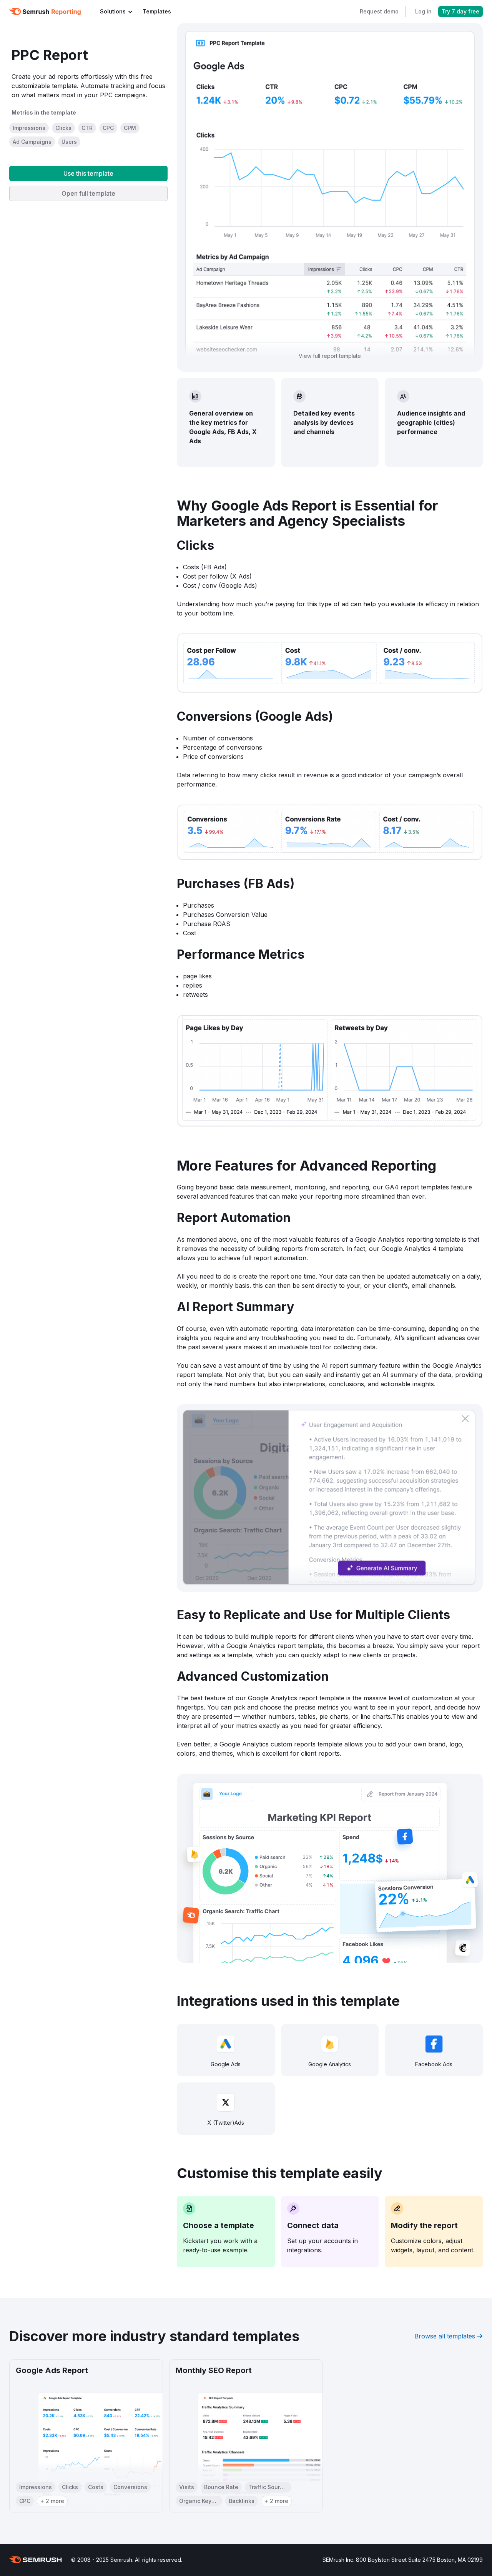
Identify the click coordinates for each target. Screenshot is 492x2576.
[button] (29, 128)
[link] (157, 12)
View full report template (330, 356)
